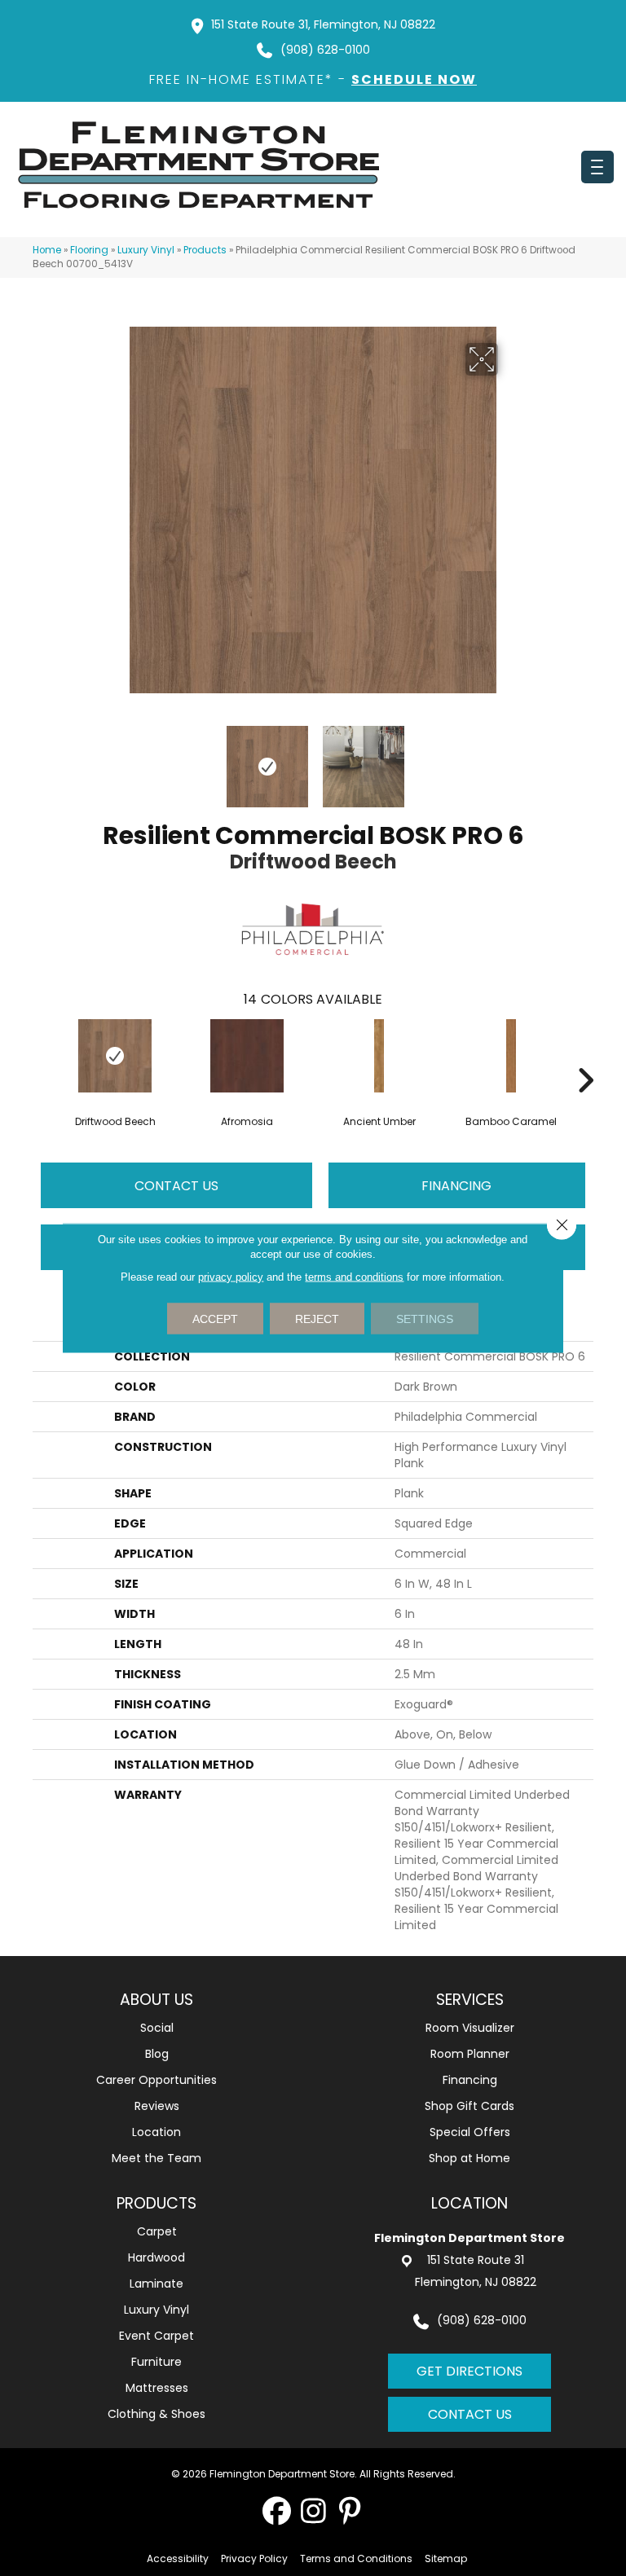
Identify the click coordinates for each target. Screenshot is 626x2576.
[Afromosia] (247, 1056)
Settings (425, 1319)
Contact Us (176, 1186)
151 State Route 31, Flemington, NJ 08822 (323, 24)
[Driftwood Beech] (115, 1056)
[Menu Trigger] (597, 167)
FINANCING (456, 1186)
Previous (117, 758)
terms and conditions (354, 1277)
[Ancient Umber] (379, 1056)
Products (205, 250)
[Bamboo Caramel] (511, 1056)
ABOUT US (156, 2000)
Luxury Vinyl (146, 250)
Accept (215, 1319)
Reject (317, 1319)
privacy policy (231, 1277)
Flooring (89, 250)
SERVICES (470, 2000)
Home (47, 250)
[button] (277, 2510)
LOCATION (469, 2203)
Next (509, 758)
